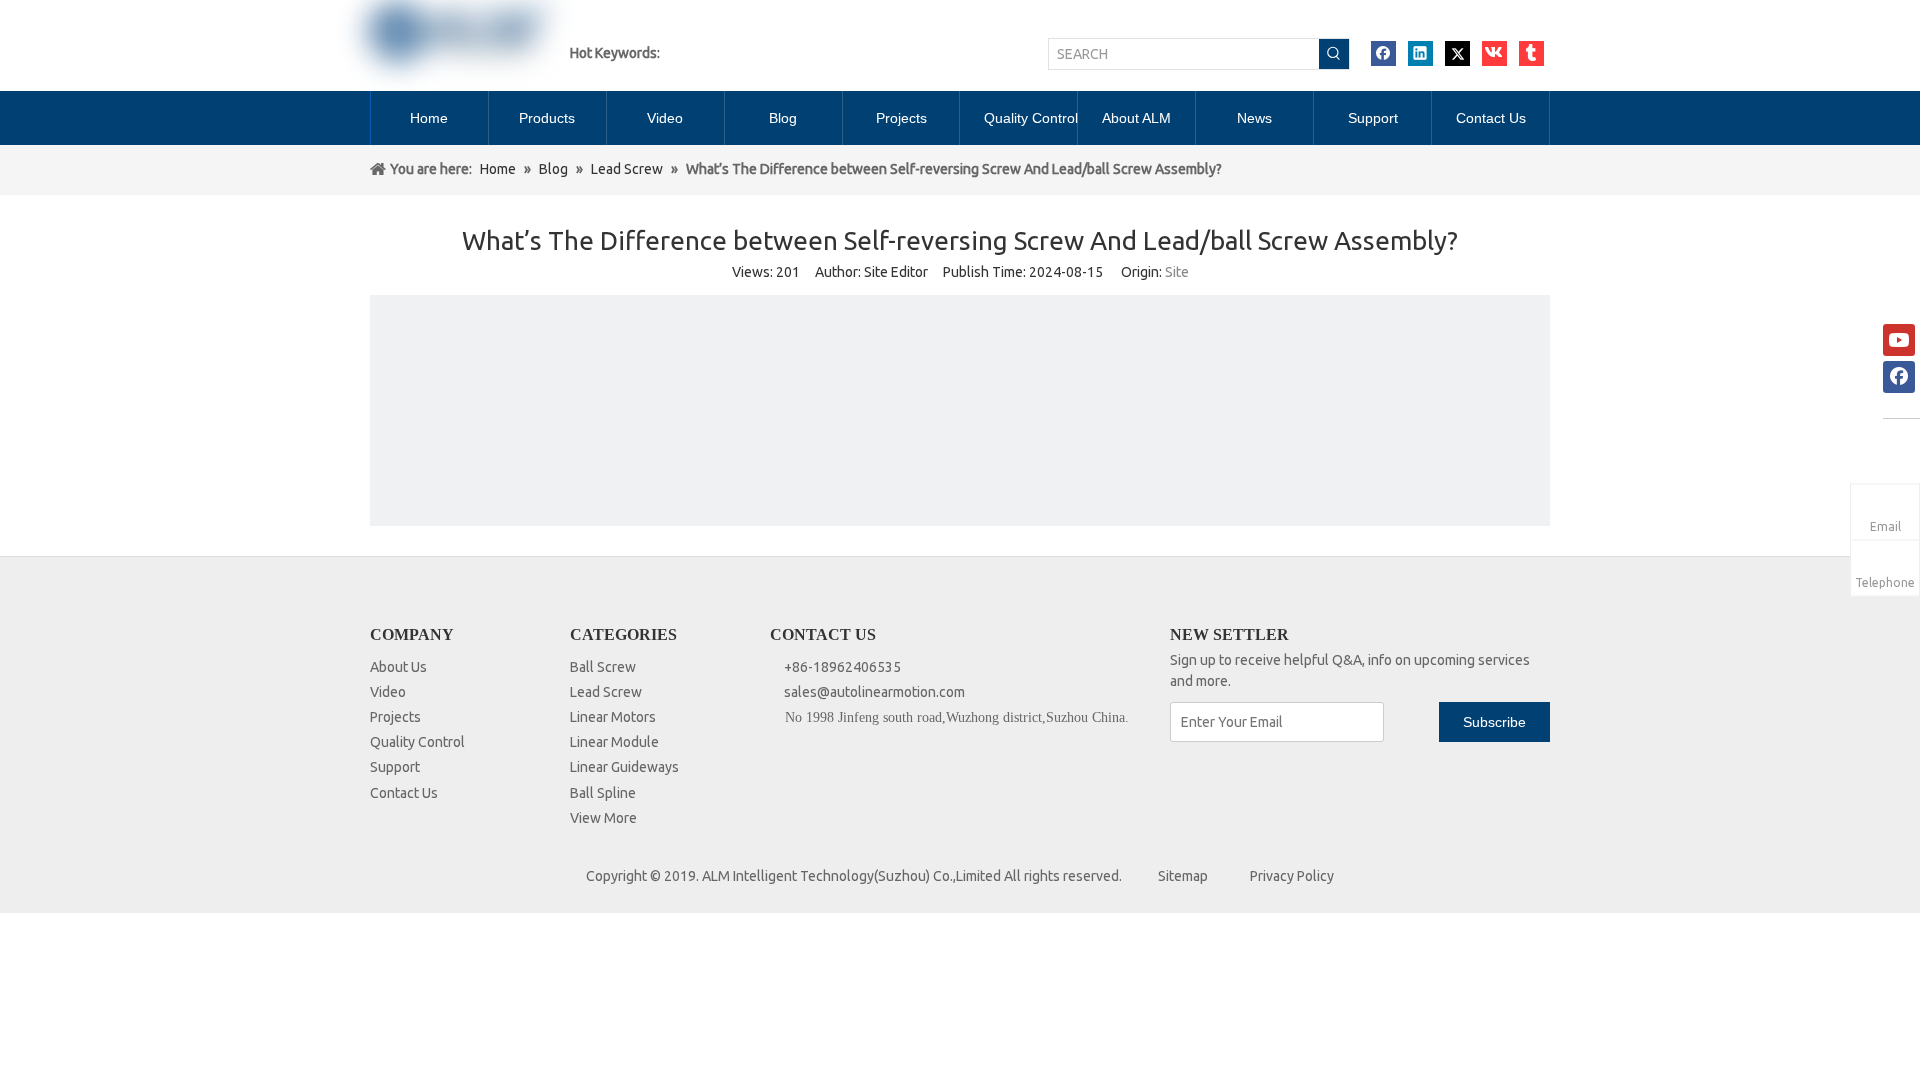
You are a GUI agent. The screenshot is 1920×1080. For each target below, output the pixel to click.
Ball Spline (603, 793)
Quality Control (417, 742)
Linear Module (614, 742)
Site (1177, 272)
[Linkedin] (1420, 53)
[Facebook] (1383, 53)
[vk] (1494, 53)
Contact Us (404, 793)
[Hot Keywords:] (1334, 54)
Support (395, 767)
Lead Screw (606, 692)
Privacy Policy (1292, 876)
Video (388, 692)
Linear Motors (613, 717)
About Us (398, 667)
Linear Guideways (624, 767)
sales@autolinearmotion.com (874, 692)
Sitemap (1183, 876)
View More (603, 818)
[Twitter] (1457, 53)
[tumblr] (1531, 53)
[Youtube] (1899, 340)
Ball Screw (603, 667)
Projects (395, 717)
